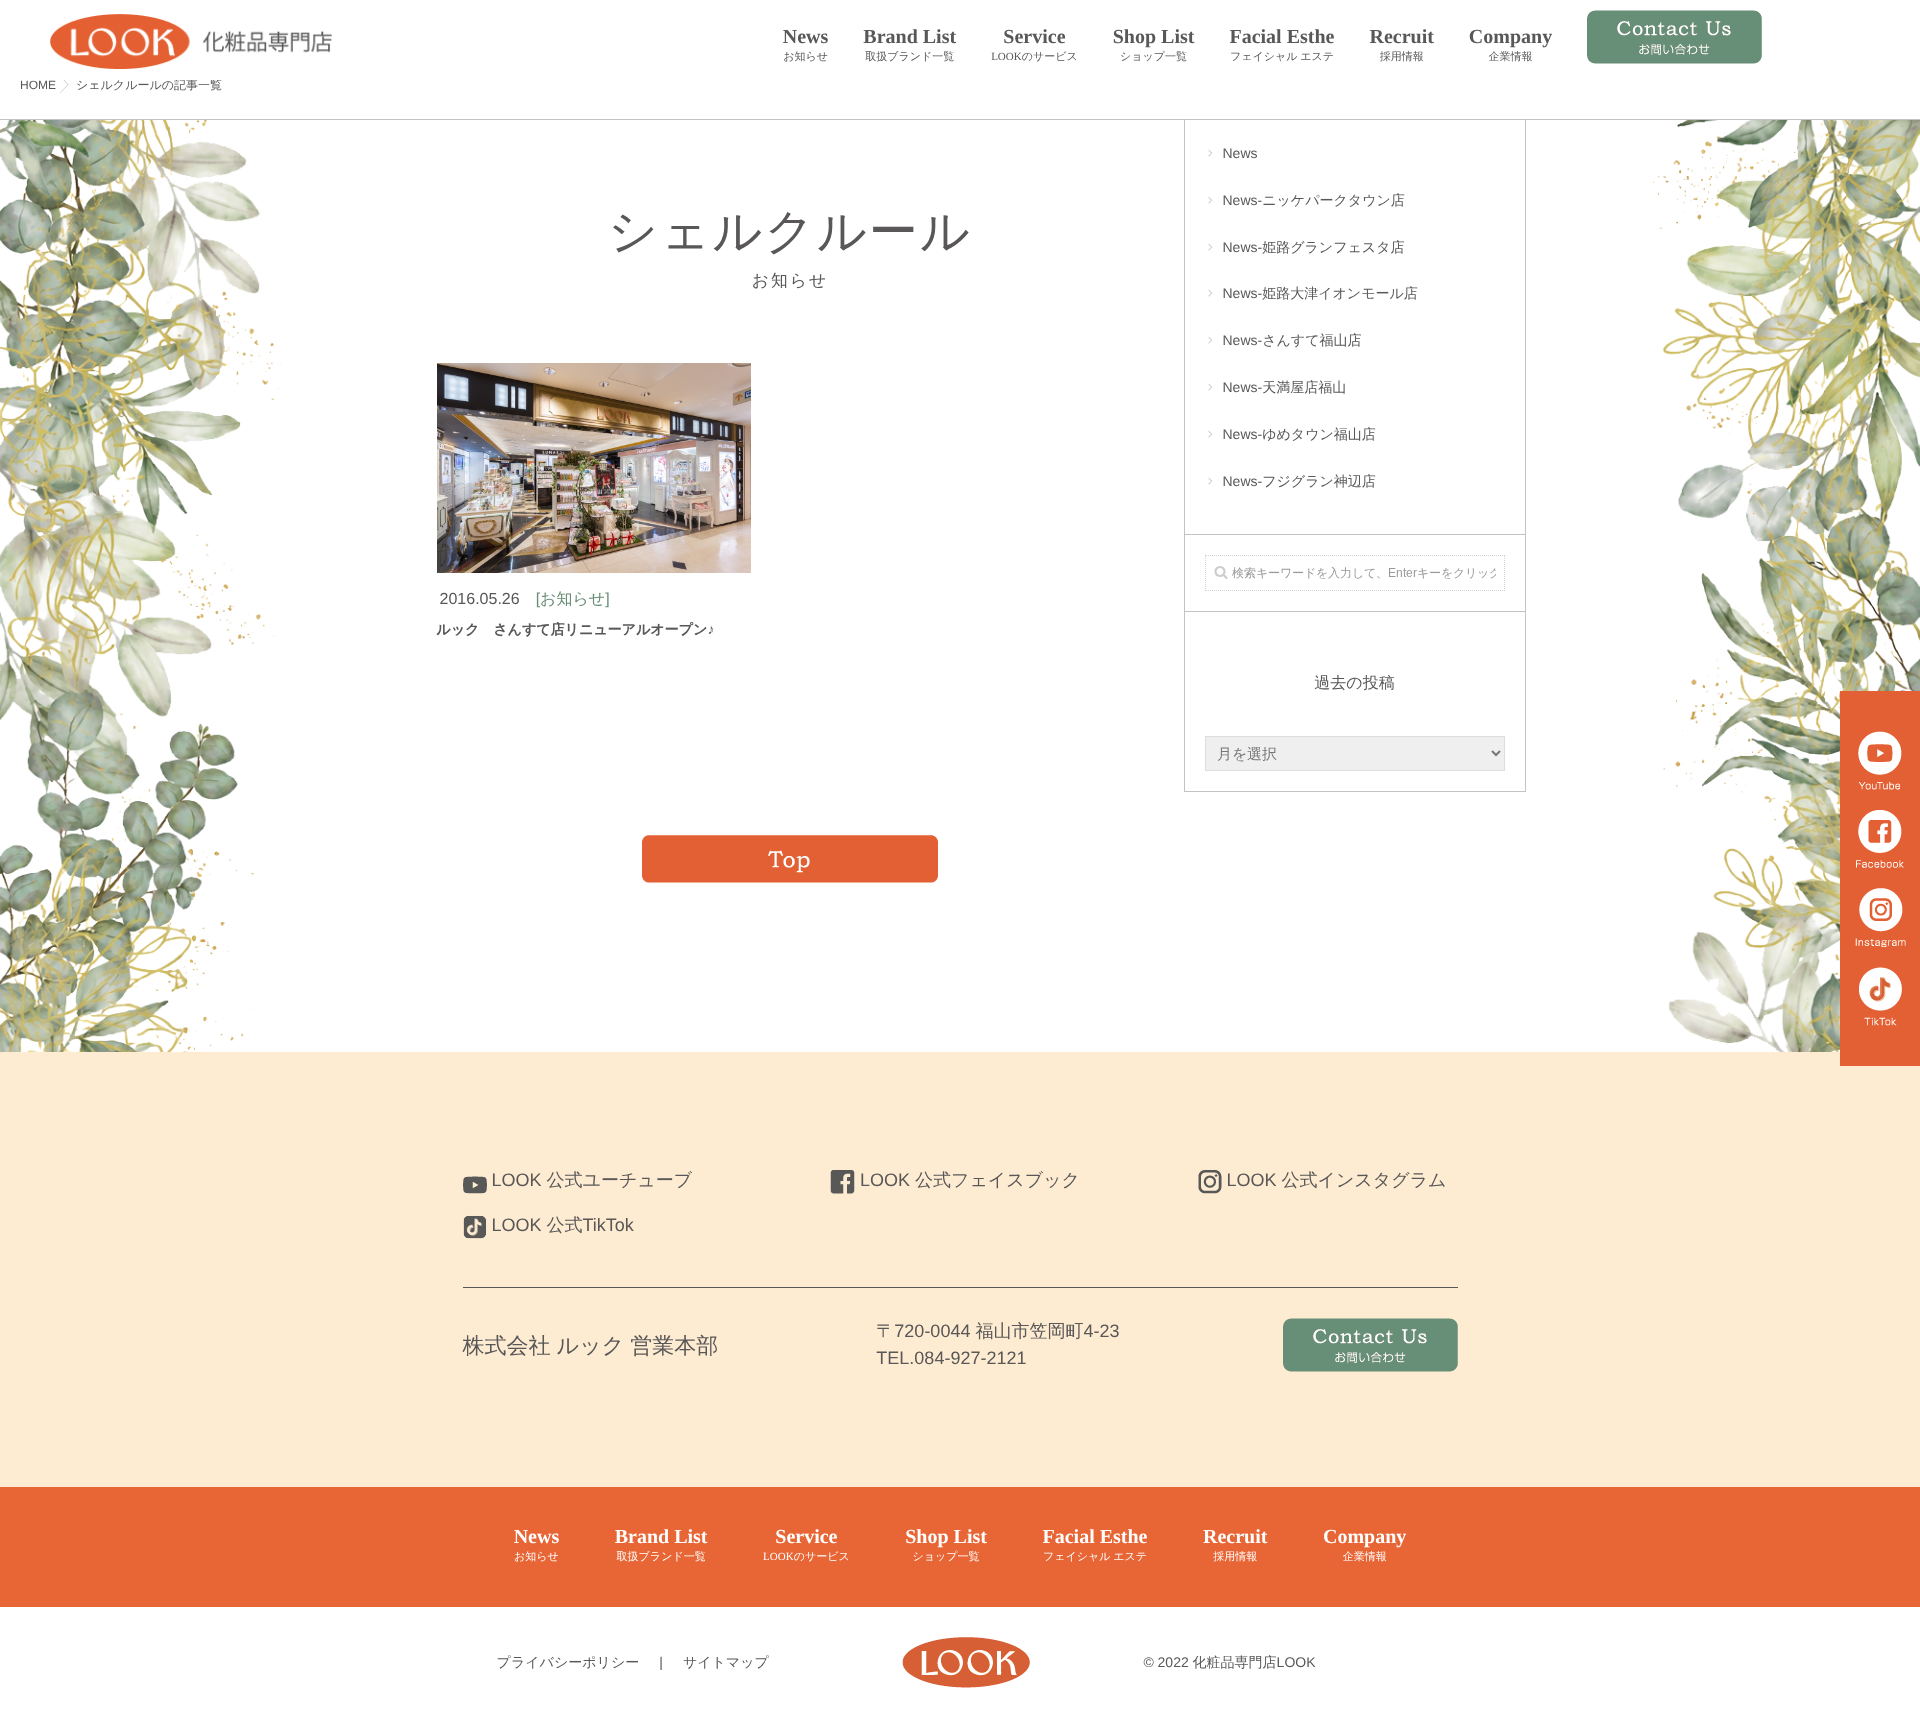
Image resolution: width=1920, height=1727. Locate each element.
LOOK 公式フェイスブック (970, 1180)
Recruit (1401, 44)
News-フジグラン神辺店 (1299, 481)
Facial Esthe (1281, 44)
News (806, 44)
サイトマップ (726, 1662)
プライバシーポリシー (568, 1662)
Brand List (909, 44)
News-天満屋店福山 (1285, 387)
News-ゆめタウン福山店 (1299, 434)
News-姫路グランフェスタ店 (1314, 247)
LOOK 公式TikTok (563, 1225)
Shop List (1154, 44)
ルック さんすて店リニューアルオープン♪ (576, 629)
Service (1034, 44)
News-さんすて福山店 (1292, 340)
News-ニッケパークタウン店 (1314, 200)
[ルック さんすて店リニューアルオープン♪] (594, 468)
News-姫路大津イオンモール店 (1320, 293)
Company (1510, 44)
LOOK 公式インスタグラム (1337, 1180)
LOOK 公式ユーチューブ (592, 1180)
